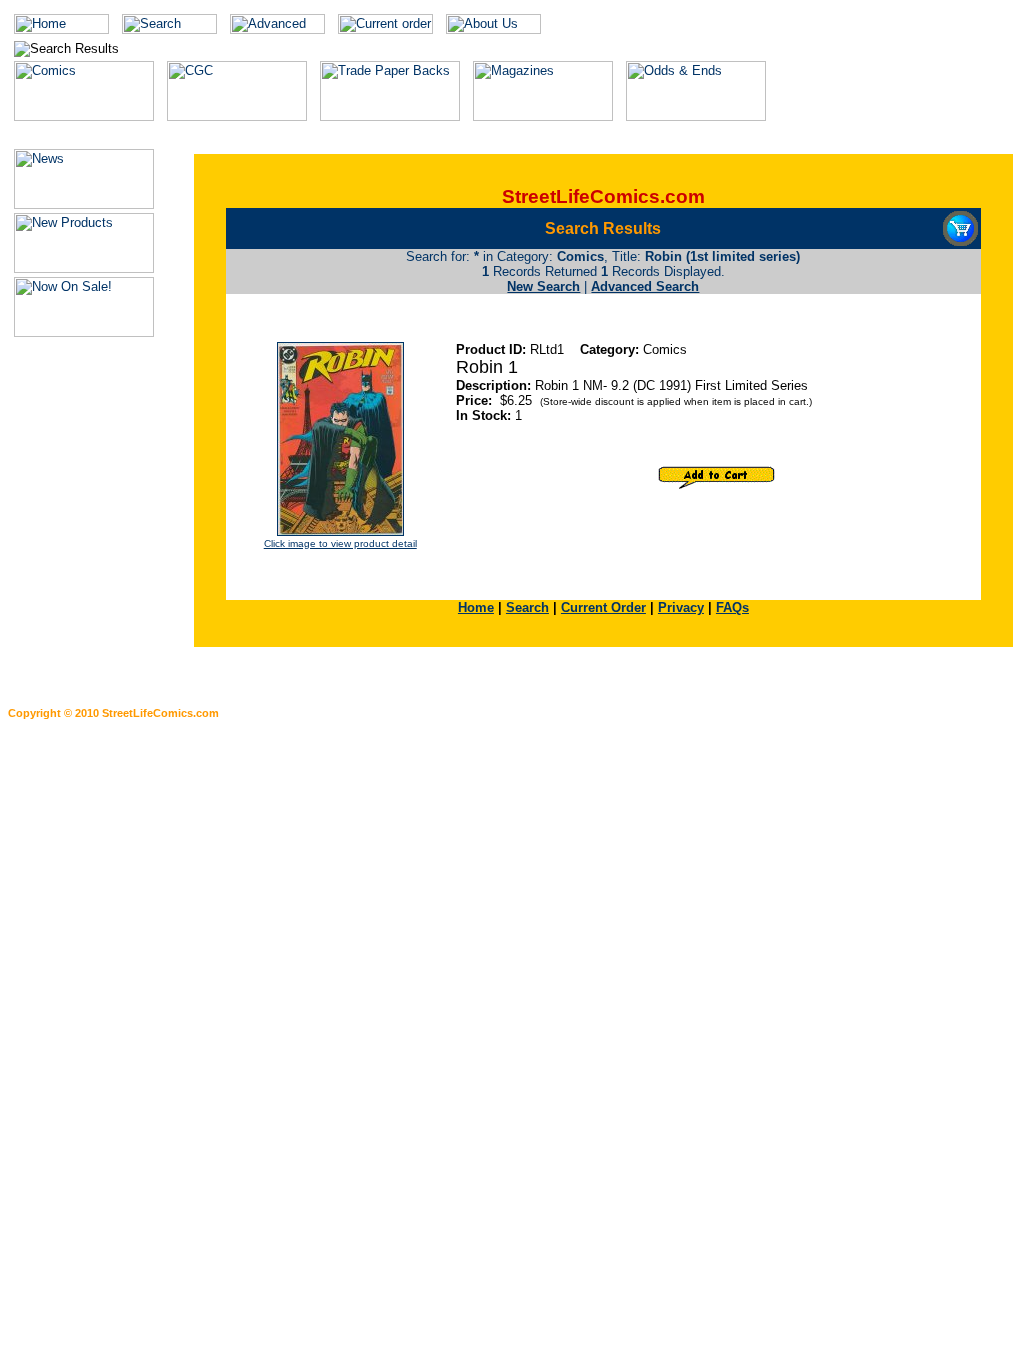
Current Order (603, 607)
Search (527, 607)
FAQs (732, 607)
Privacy (681, 607)
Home (476, 607)
